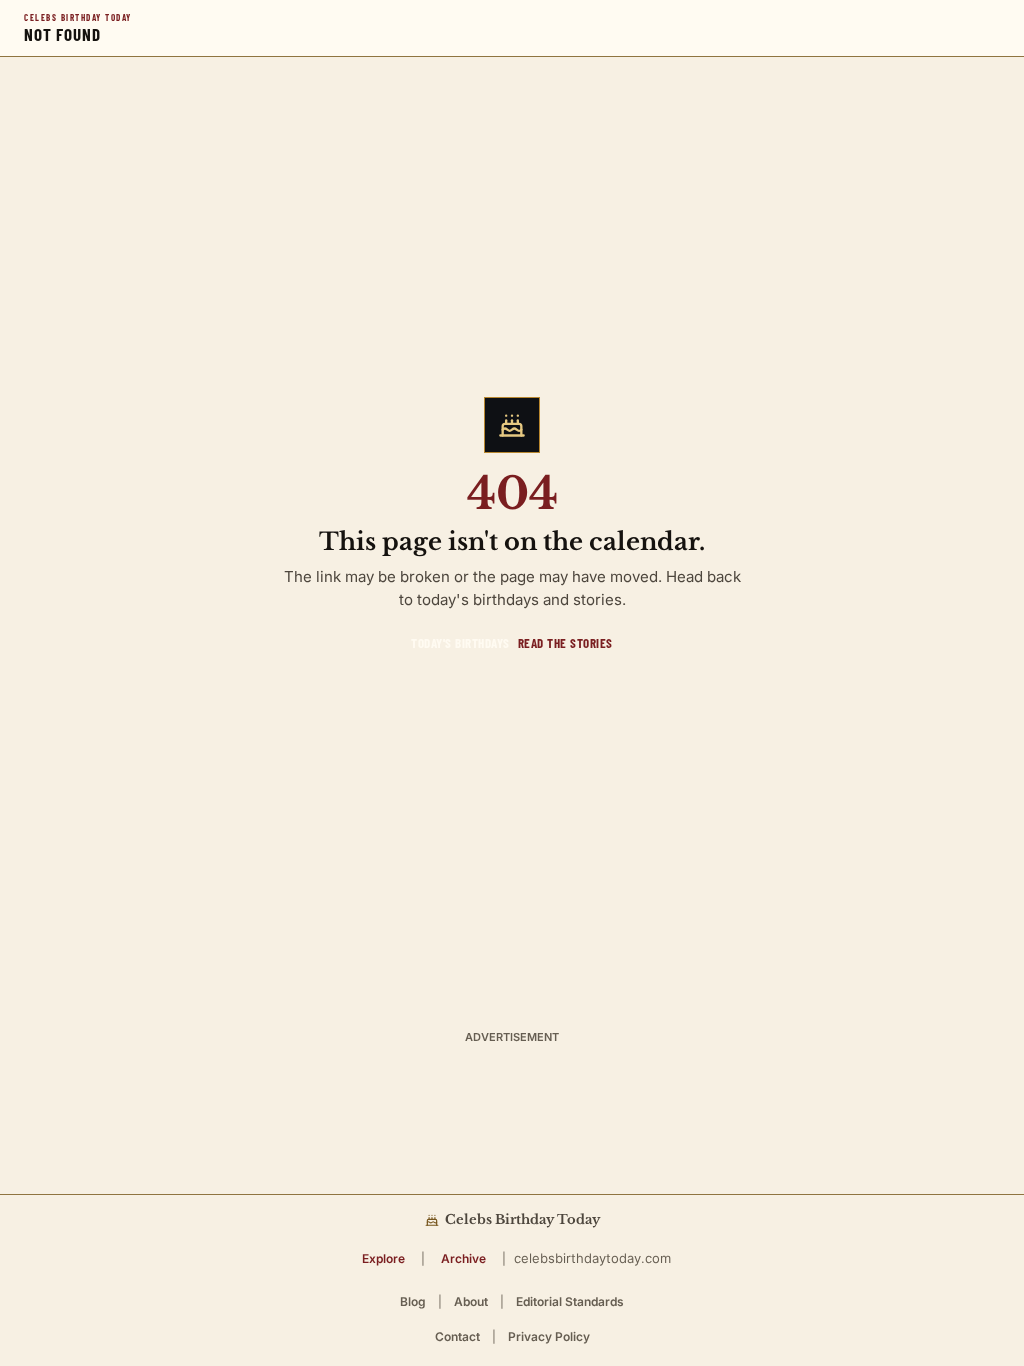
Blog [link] (413, 1301)
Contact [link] (457, 1336)
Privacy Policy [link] (549, 1336)
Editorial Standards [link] (570, 1301)
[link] (460, 643)
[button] (383, 1258)
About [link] (471, 1301)
